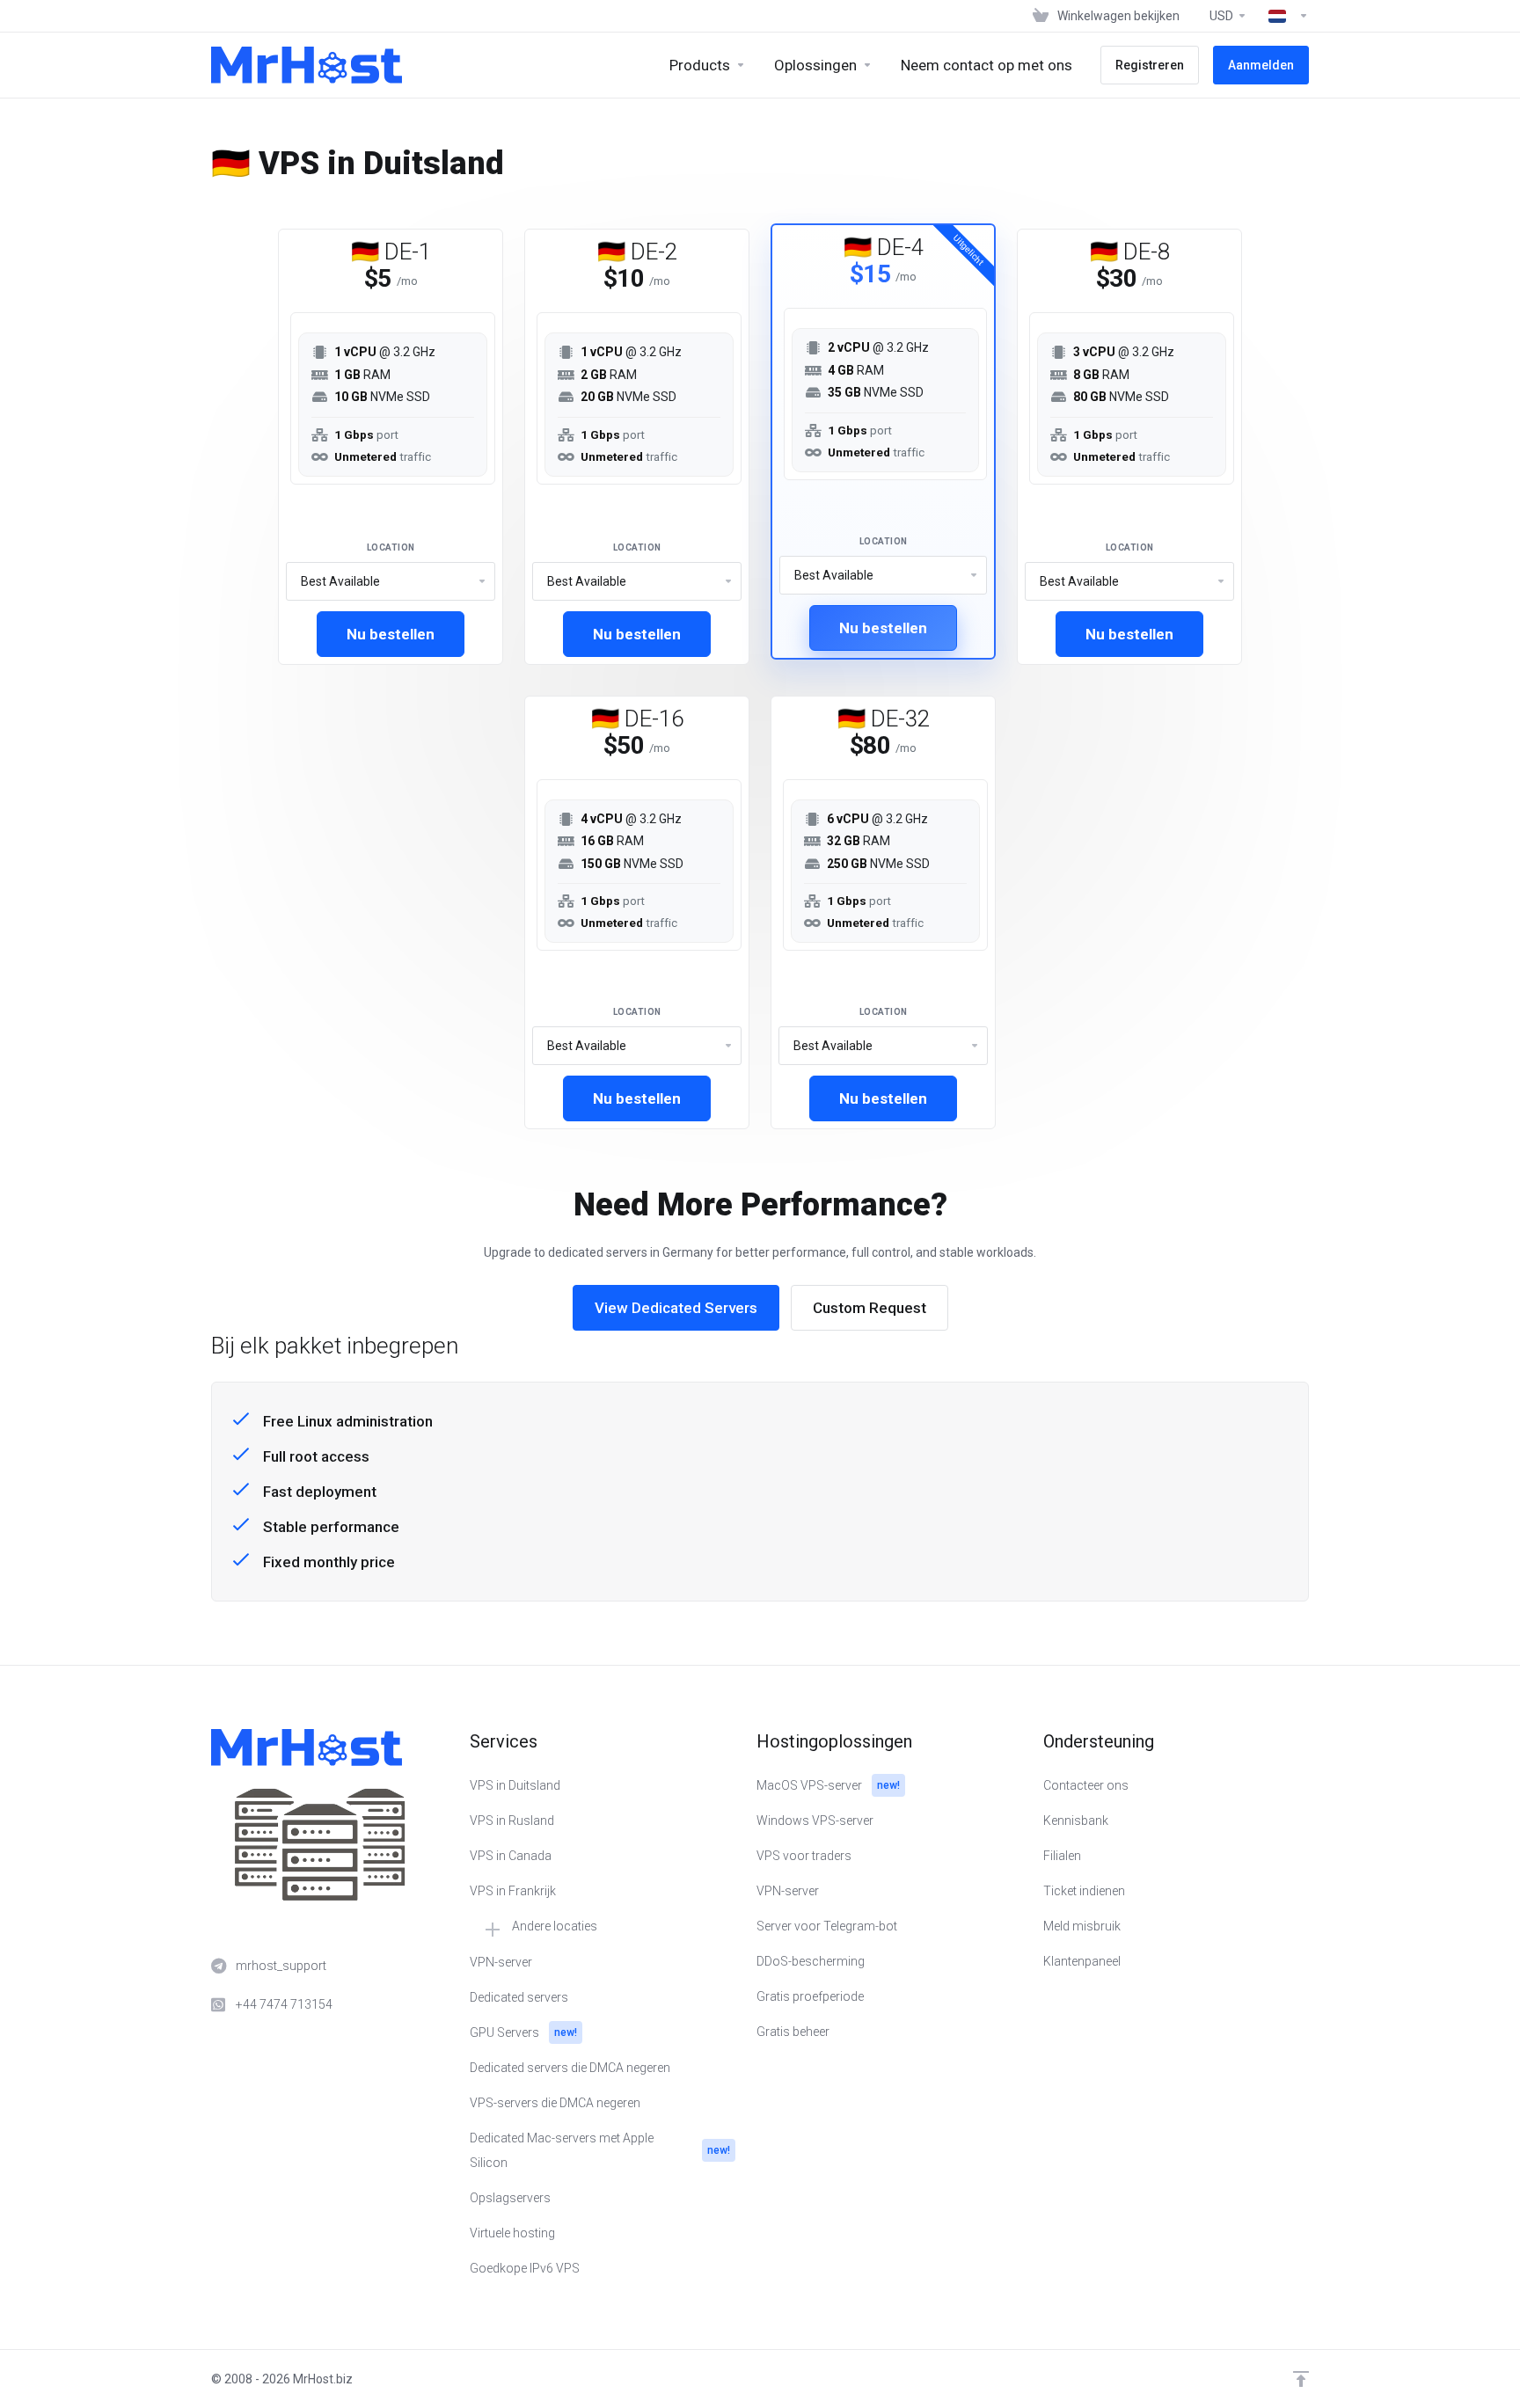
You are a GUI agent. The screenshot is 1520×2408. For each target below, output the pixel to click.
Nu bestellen (391, 634)
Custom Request (870, 1308)
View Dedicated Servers (676, 1308)
